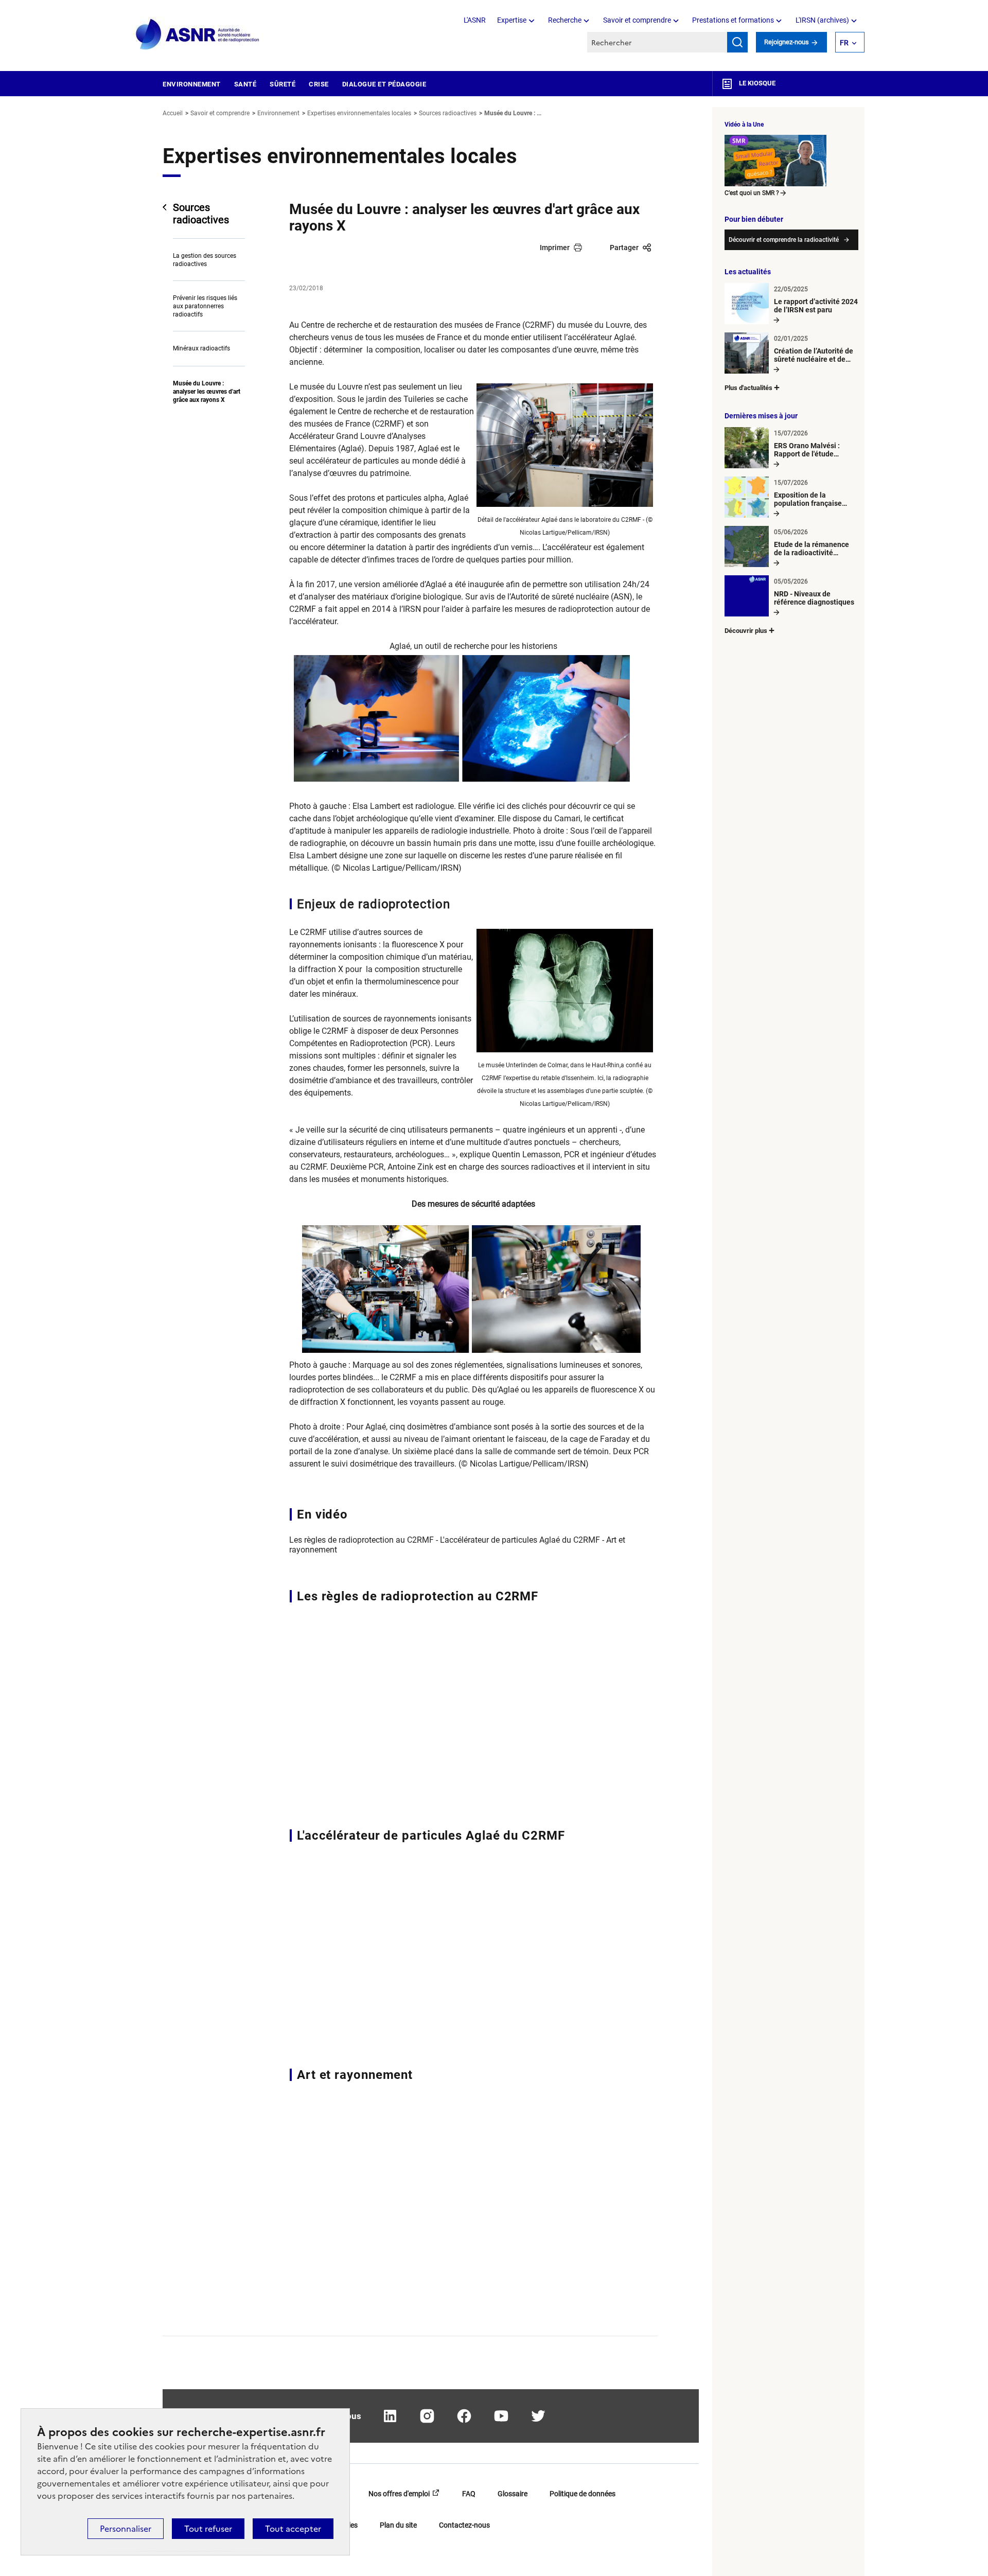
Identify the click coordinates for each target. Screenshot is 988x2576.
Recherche (565, 20)
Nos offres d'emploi (399, 2494)
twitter (538, 2416)
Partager (624, 248)
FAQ (469, 2494)
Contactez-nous (464, 2525)
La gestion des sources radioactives (205, 260)
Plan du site (398, 2525)
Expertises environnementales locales (359, 113)
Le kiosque (756, 83)
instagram (427, 2416)
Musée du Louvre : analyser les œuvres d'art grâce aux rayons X (207, 392)
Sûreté (283, 84)
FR (844, 43)
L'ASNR (475, 20)
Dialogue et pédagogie (384, 84)
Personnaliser (126, 2529)
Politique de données (583, 2494)
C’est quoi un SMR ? (752, 193)
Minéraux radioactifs (201, 348)
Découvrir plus (746, 631)
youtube (501, 2416)
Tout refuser (208, 2529)
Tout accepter (293, 2529)
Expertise (512, 20)
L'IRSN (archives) (822, 20)
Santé (245, 84)
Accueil (173, 113)
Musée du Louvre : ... (513, 113)
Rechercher (737, 42)
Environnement (192, 84)
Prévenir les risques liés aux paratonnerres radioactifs (205, 306)
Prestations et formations (733, 20)
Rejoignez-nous (787, 42)
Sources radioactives (448, 113)
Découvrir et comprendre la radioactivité (784, 240)
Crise (319, 84)
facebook (464, 2416)
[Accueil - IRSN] (198, 35)
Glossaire (513, 2494)
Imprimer (555, 248)
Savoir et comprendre (637, 20)
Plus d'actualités (748, 388)
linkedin (390, 2416)
